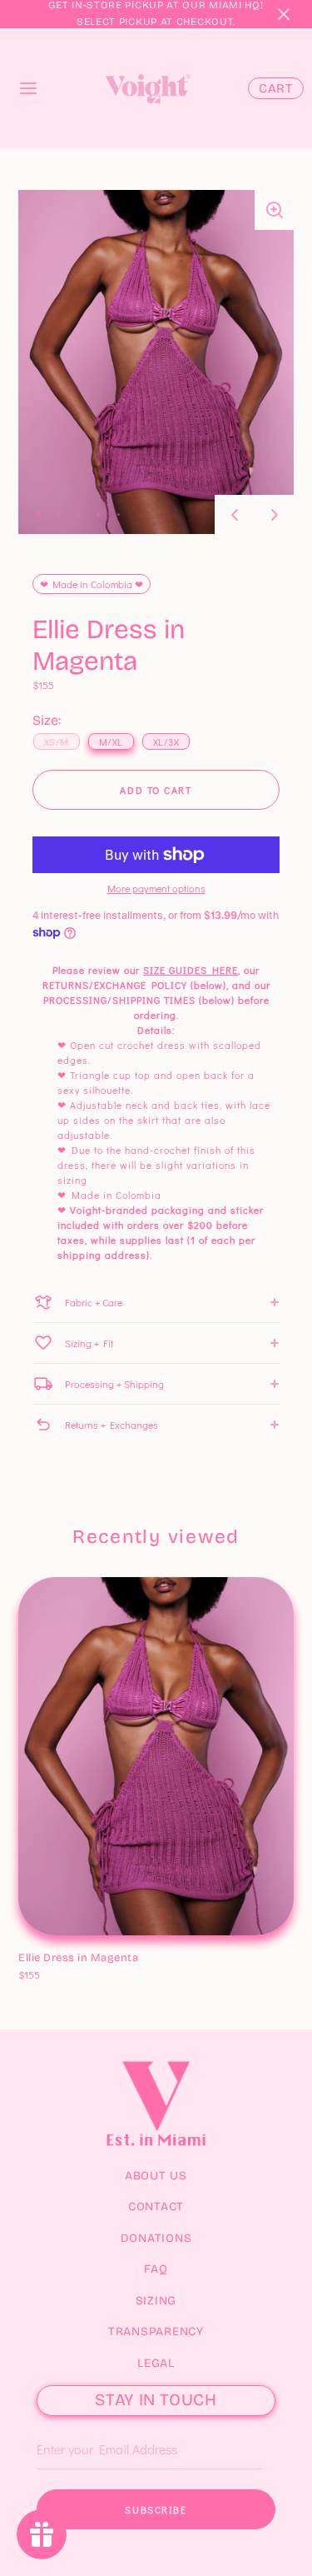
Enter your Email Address (92, 2424)
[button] (284, 14)
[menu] (28, 88)
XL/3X (109, 1957)
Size (32, 1940)
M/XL (72, 1957)
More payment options (156, 888)
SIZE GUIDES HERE (191, 970)
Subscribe (156, 2509)
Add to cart (156, 790)
